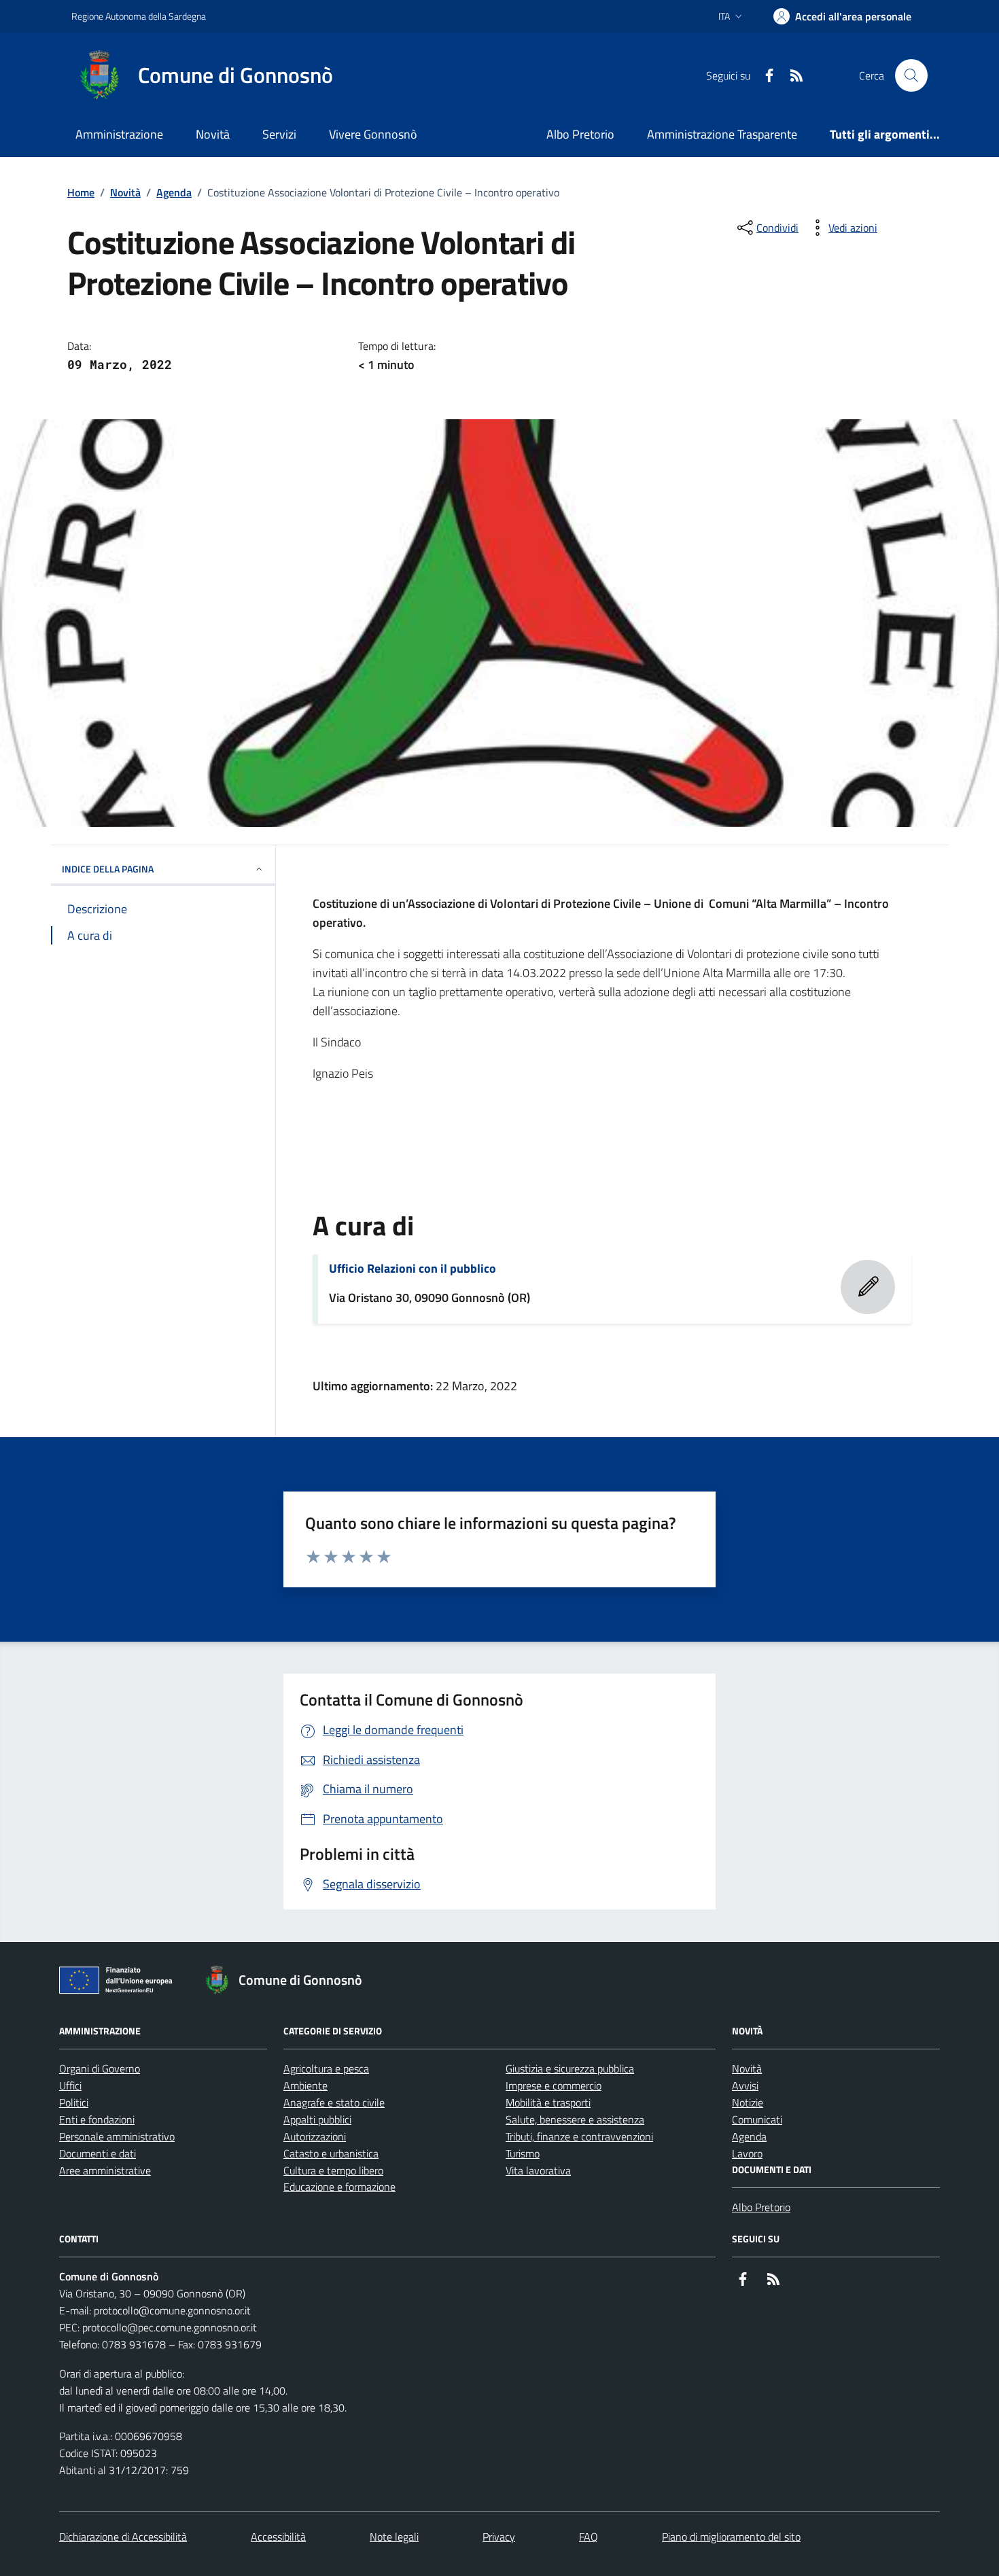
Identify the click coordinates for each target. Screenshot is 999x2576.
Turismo (523, 2153)
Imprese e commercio (554, 2085)
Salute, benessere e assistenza (575, 2119)
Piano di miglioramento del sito (731, 2537)
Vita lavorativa (538, 2170)
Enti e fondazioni (97, 2119)
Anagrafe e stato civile (334, 2102)
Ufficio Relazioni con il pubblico (413, 1269)
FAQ (589, 2537)
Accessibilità (278, 2537)
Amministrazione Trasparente (722, 134)
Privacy (499, 2537)
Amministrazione (119, 134)
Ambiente (305, 2085)
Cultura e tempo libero (333, 2170)
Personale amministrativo (117, 2136)
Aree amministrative (105, 2170)
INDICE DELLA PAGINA (108, 869)
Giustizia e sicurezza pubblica (570, 2068)
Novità (213, 134)
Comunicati (757, 2119)
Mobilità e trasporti (548, 2102)
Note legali (394, 2537)
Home (81, 192)
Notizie (748, 2102)
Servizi (279, 134)
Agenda (174, 192)
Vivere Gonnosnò (373, 134)
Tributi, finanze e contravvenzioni (579, 2136)
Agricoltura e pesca (326, 2068)
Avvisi (745, 2085)
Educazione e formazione (339, 2187)
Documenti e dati (98, 2153)
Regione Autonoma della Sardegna (139, 16)
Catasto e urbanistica (331, 2153)
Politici (74, 2102)
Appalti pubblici (317, 2119)
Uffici (70, 2085)
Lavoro (747, 2153)
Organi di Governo (100, 2068)
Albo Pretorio (580, 134)
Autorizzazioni (315, 2136)
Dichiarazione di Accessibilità (123, 2537)
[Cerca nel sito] (911, 75)
